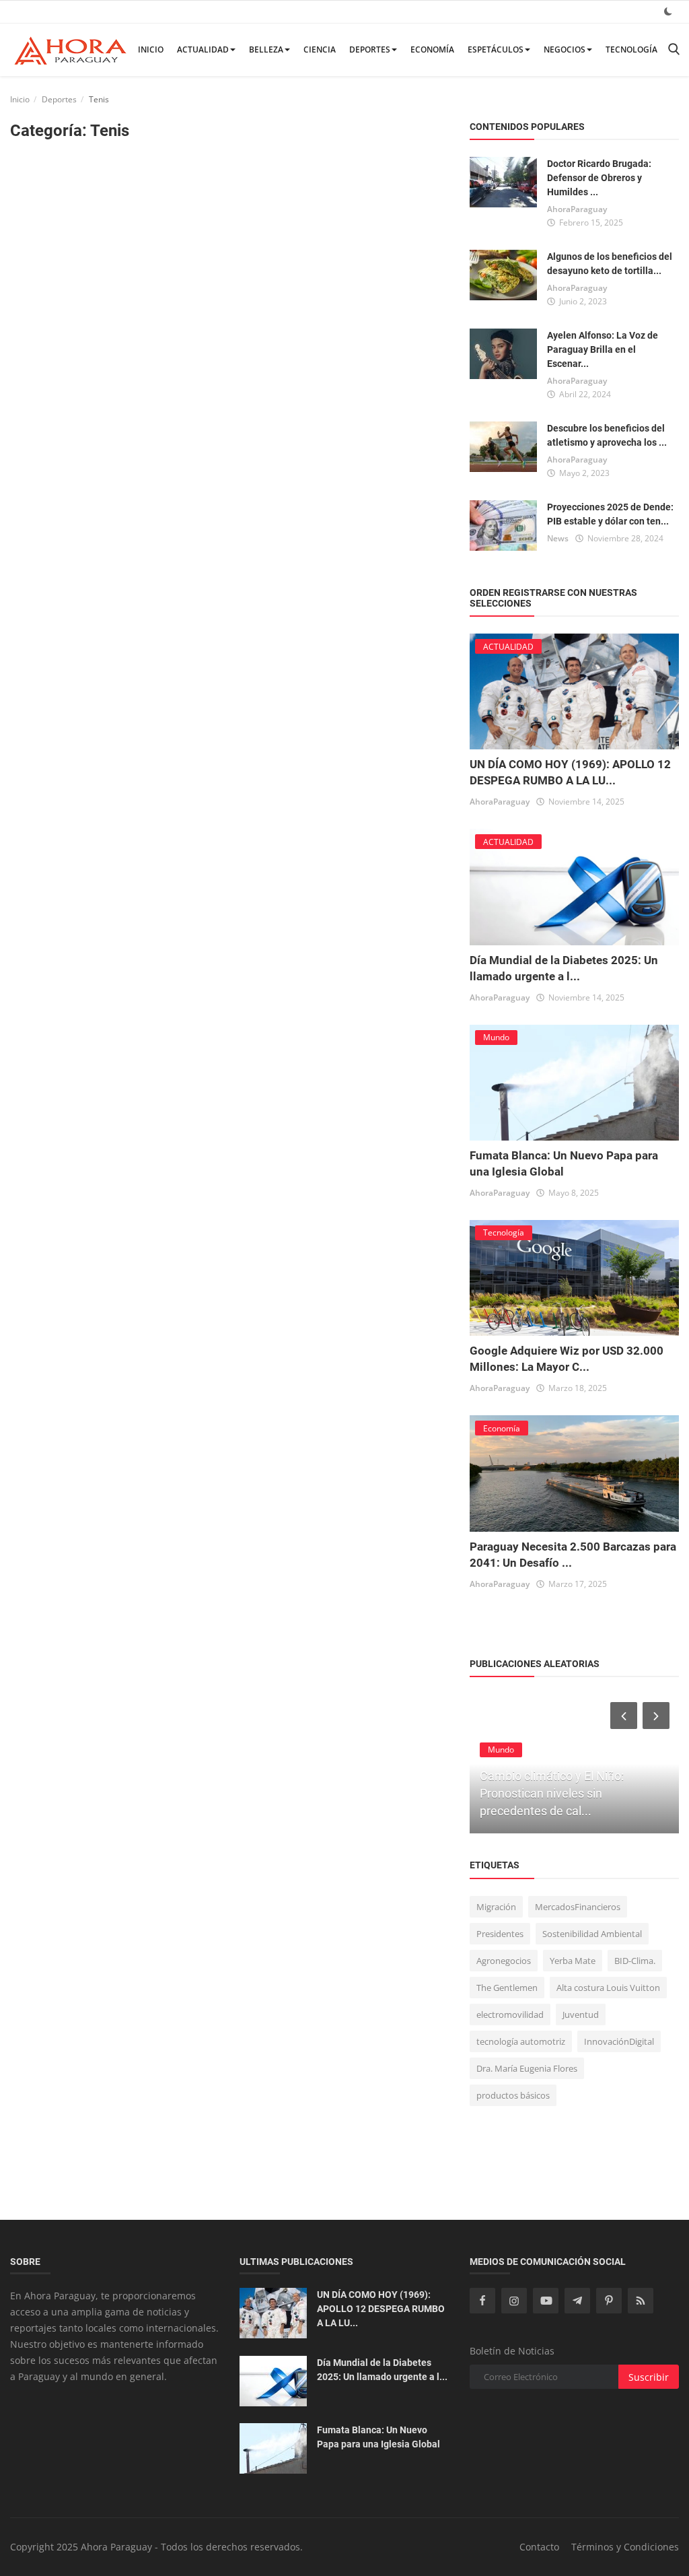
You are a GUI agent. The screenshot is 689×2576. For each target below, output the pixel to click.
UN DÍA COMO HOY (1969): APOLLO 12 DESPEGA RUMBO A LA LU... (381, 2309)
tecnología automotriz (521, 2041)
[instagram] (514, 2301)
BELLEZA (266, 49)
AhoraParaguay (577, 209)
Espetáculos (496, 49)
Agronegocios (504, 1961)
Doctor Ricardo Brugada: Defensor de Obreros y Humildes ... (599, 178)
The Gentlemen (507, 1988)
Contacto (539, 2547)
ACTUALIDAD (203, 49)
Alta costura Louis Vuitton (608, 1988)
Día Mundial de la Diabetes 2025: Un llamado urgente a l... (382, 2370)
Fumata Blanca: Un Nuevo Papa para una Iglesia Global (378, 2437)
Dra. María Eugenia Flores (527, 2068)
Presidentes (500, 1934)
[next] (657, 1716)
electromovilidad (510, 2014)
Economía (432, 49)
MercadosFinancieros (578, 1907)
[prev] (622, 1716)
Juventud (581, 2014)
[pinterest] (609, 2301)
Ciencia (320, 49)
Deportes (370, 49)
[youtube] (546, 2301)
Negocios (565, 49)
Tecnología (631, 49)
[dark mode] (668, 11)
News (558, 538)
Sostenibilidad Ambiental (592, 1934)
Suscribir (649, 2377)
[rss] (641, 2301)
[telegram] (577, 2301)
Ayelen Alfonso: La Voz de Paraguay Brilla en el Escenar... (603, 349)
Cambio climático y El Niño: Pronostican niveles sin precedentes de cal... (552, 1793)
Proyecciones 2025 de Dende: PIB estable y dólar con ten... (610, 514)
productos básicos (513, 2095)
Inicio (151, 49)
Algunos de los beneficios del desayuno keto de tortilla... (610, 264)
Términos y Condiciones (625, 2547)
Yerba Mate (573, 1961)
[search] (674, 49)
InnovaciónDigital (619, 2041)
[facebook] (482, 2301)
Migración (496, 1907)
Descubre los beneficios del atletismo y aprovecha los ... (607, 435)
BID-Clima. (635, 1961)
